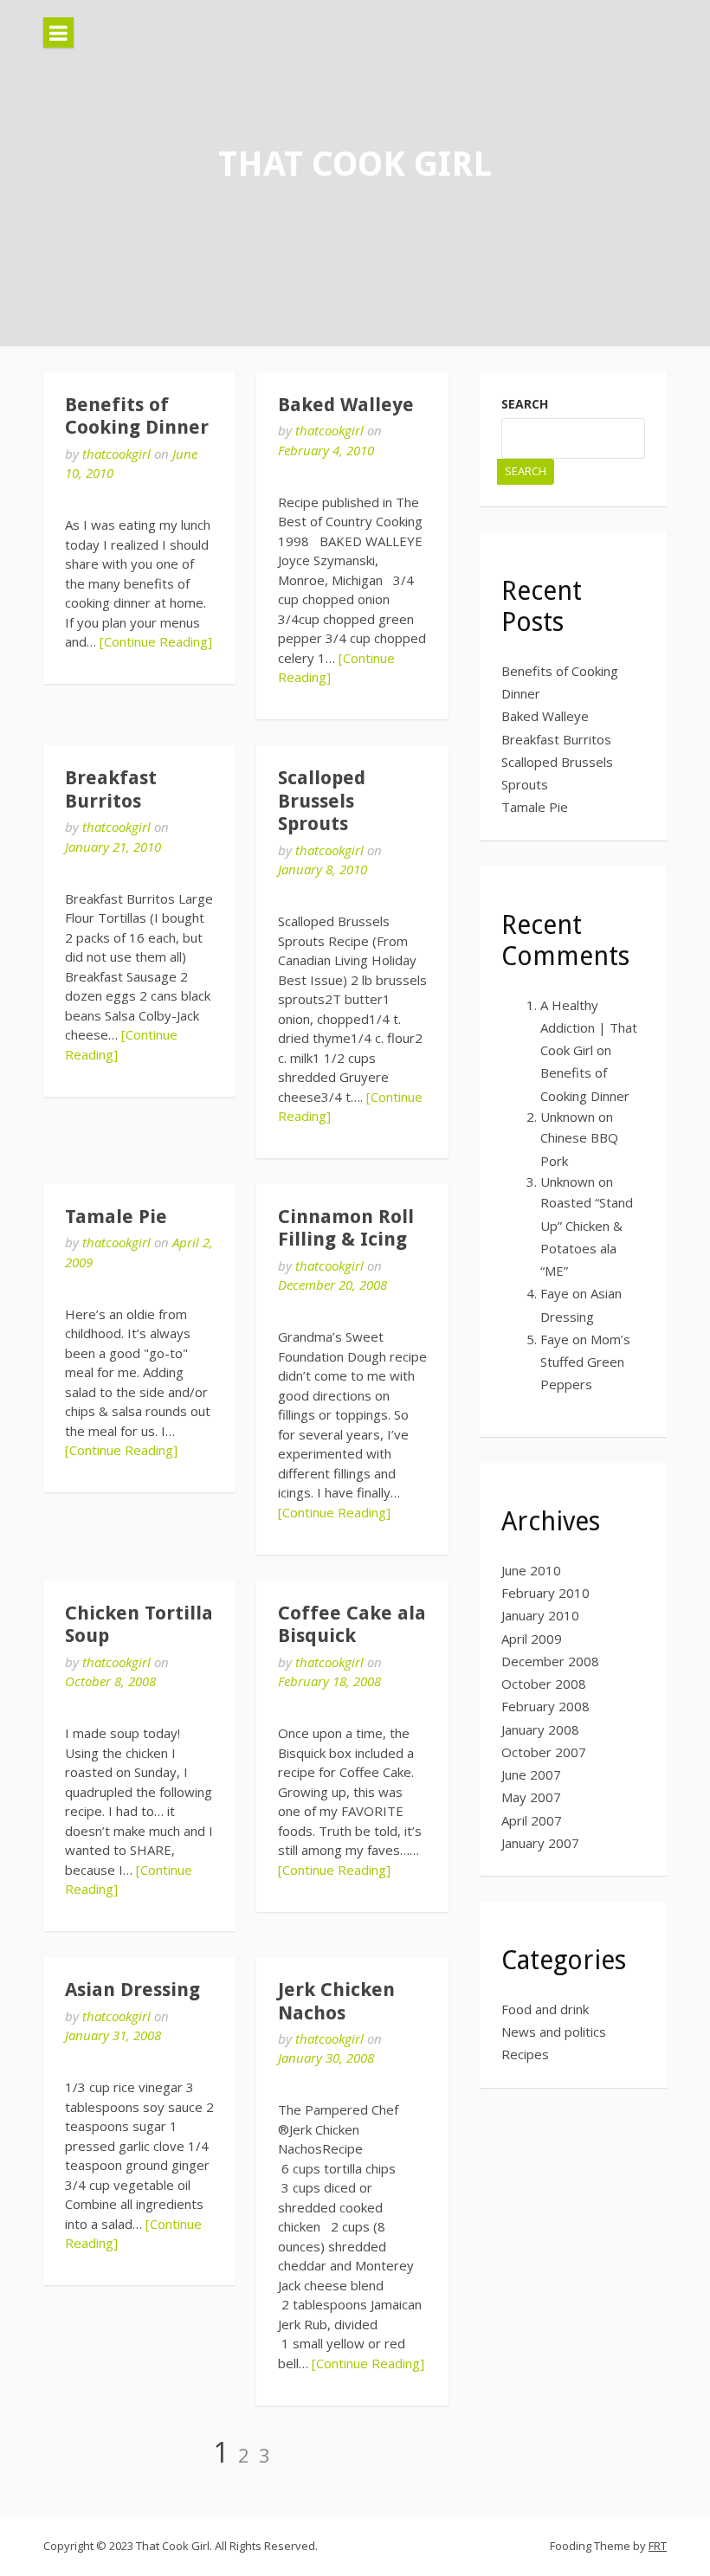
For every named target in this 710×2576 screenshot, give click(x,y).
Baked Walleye (346, 405)
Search (525, 404)
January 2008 (540, 1729)
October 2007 (544, 1752)
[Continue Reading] (156, 641)
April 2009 (532, 1639)
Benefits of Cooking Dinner (137, 416)
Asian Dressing (132, 1990)
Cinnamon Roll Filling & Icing (346, 1228)
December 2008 (550, 1661)
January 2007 (540, 1843)
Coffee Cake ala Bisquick (352, 1624)
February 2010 (545, 1593)
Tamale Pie (116, 1217)
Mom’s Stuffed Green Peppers (585, 1362)
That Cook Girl (355, 164)
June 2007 (531, 1774)
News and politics (554, 2032)
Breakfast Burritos (111, 789)
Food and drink (545, 2009)
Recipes (525, 2054)
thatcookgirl (116, 454)
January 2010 (540, 1615)
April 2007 (532, 1820)
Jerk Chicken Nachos (336, 2001)
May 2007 (531, 1797)
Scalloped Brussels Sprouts (322, 801)
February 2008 (545, 1706)
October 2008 (544, 1684)
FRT (658, 2546)
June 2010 (531, 1570)
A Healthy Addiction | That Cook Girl (589, 1028)
